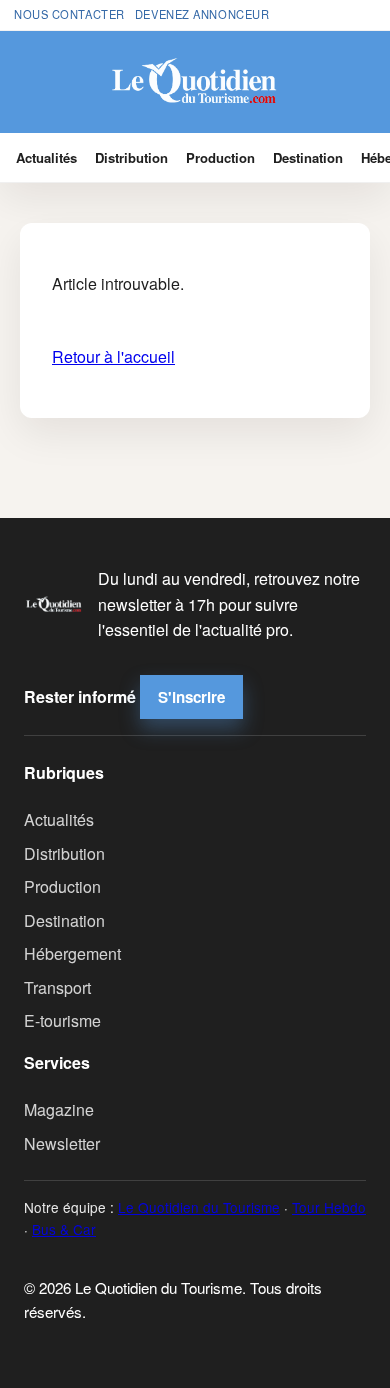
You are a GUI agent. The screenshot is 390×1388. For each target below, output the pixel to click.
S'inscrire (191, 697)
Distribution (131, 157)
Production (220, 157)
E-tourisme (62, 1020)
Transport (57, 987)
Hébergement (72, 953)
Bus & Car (64, 1229)
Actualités (46, 157)
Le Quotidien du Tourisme (199, 1207)
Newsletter (62, 1143)
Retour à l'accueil (113, 356)
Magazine (59, 1109)
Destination (308, 157)
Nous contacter (69, 14)
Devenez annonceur (202, 14)
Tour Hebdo (329, 1207)
